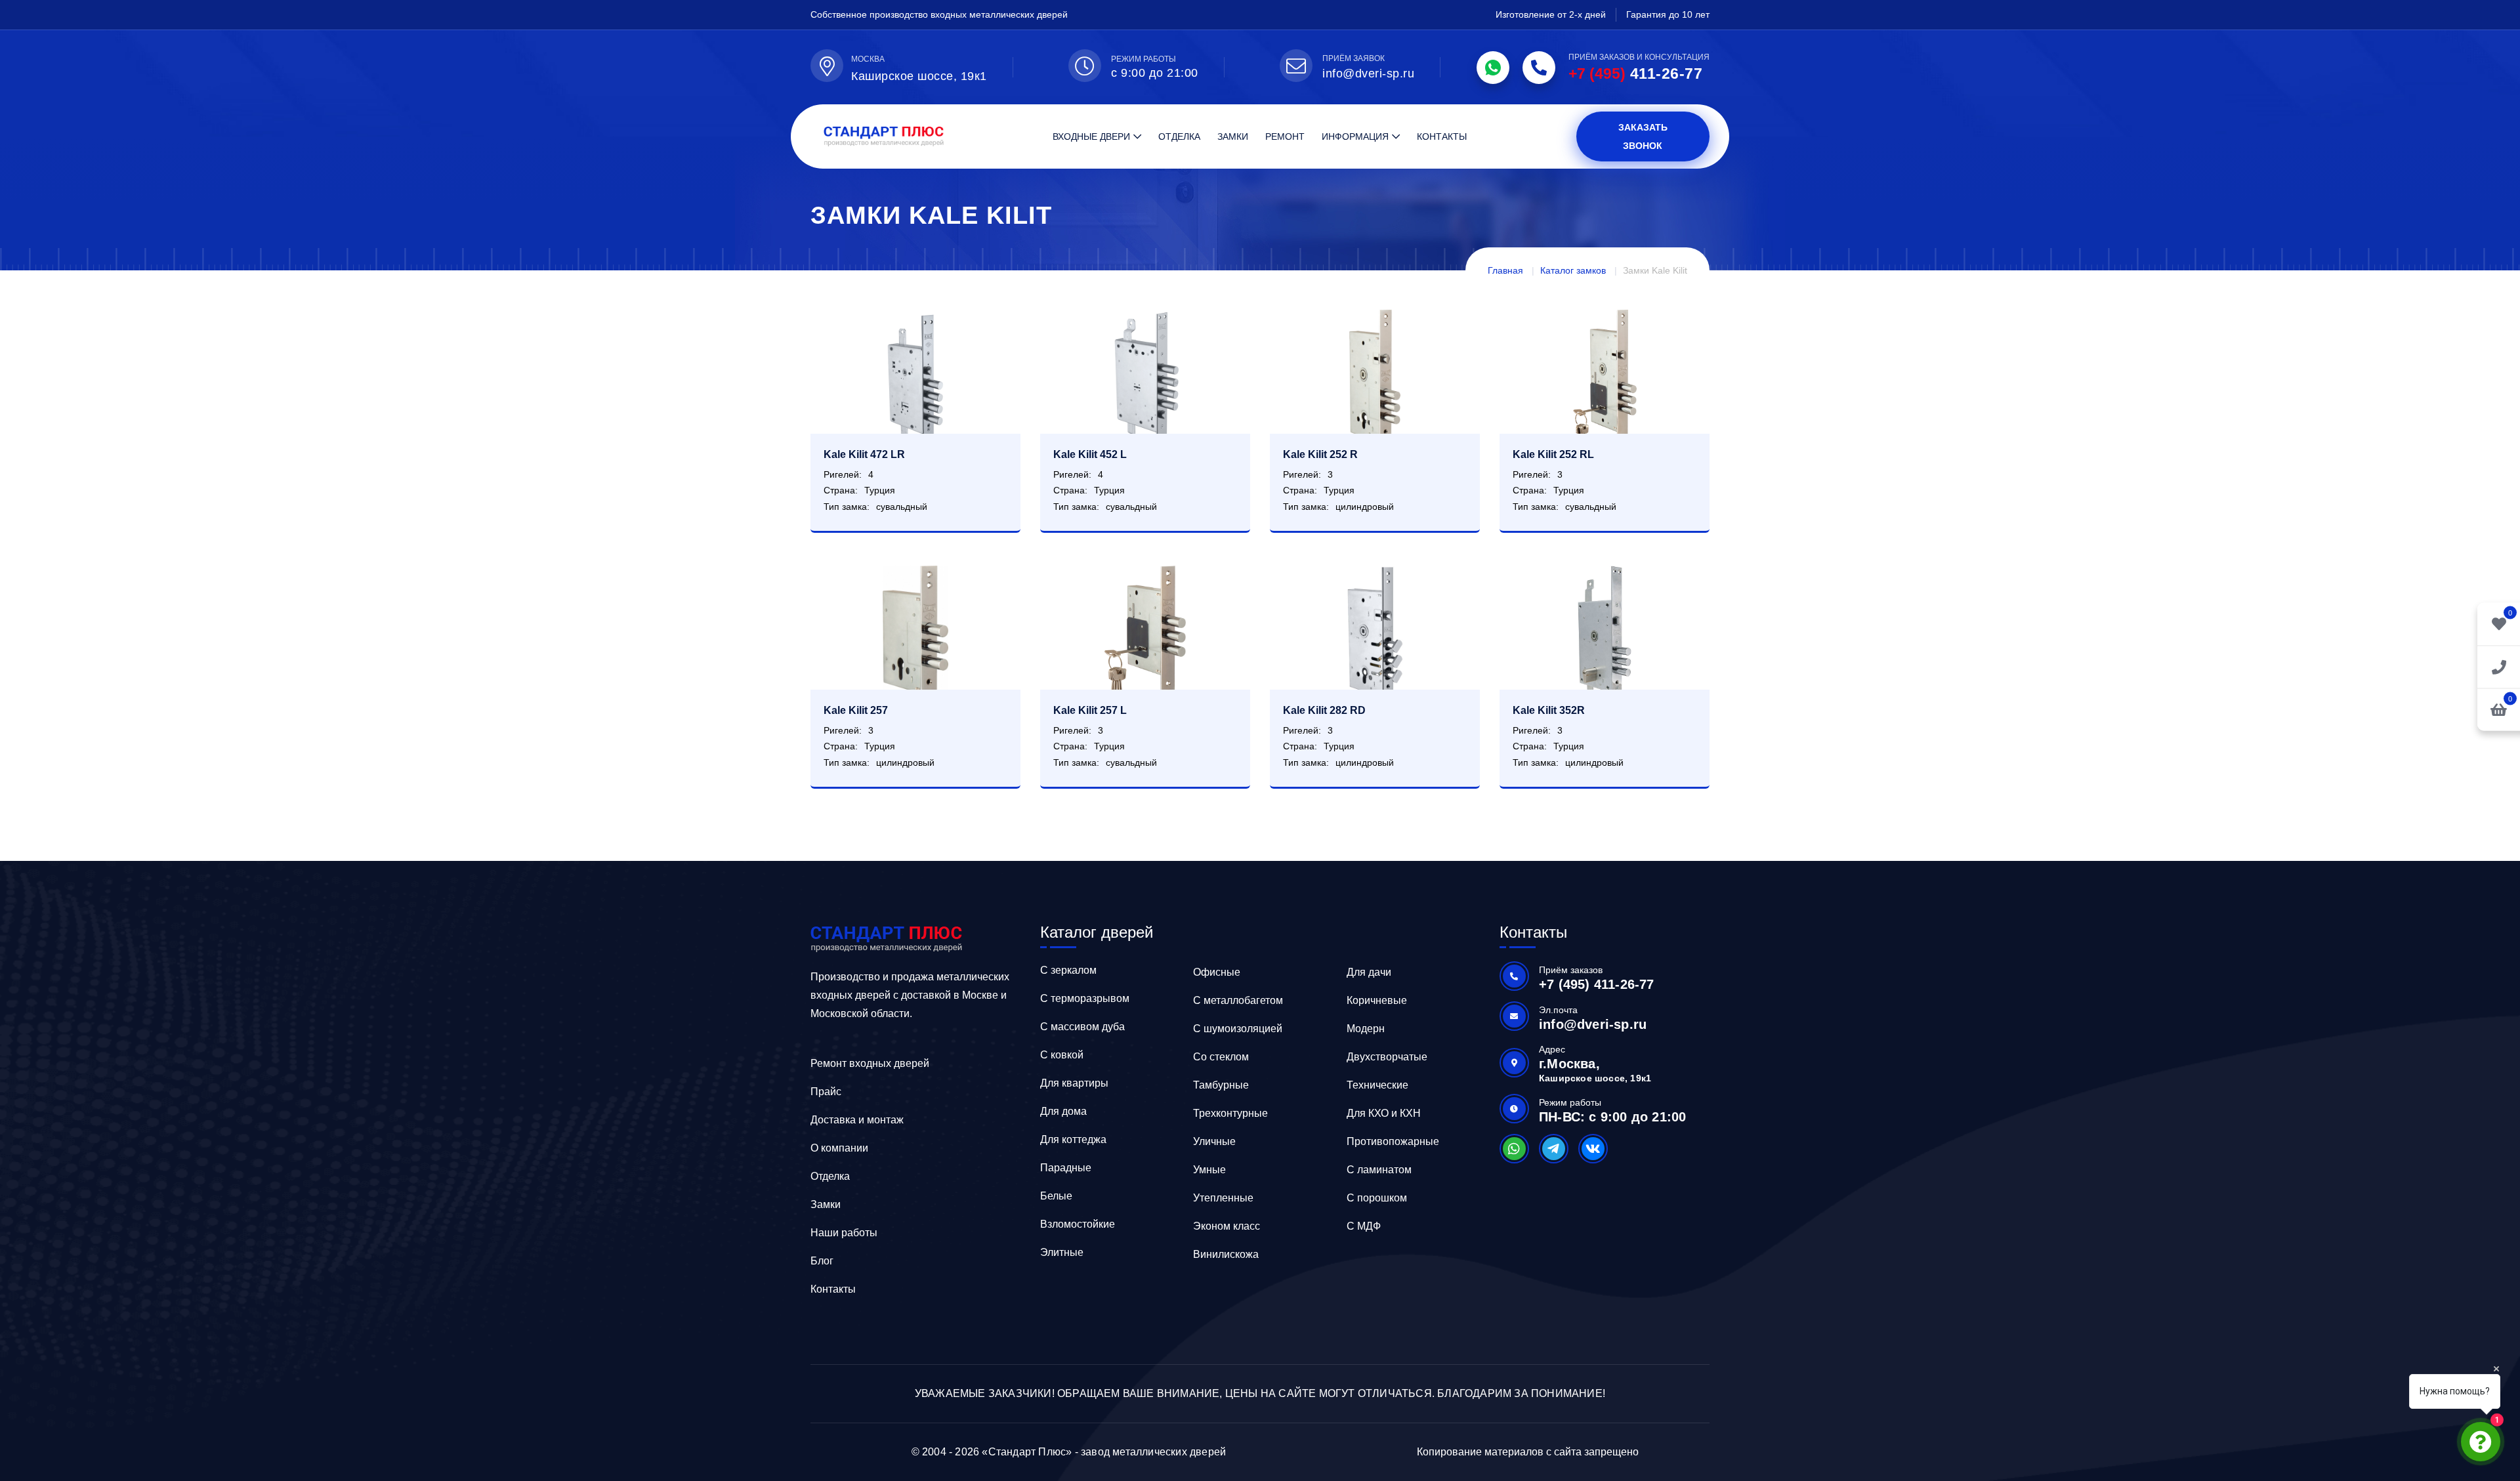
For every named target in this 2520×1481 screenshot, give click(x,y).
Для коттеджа (1073, 1139)
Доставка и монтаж (857, 1120)
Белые (1056, 1196)
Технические (1377, 1085)
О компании (839, 1148)
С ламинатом (1379, 1170)
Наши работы (844, 1233)
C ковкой (1062, 1055)
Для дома (1063, 1111)
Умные (1209, 1170)
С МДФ (1364, 1226)
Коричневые (1377, 1000)
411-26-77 (1635, 73)
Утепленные (1223, 1198)
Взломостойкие (1078, 1224)
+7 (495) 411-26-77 (1597, 984)
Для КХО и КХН (1384, 1113)
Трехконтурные (1230, 1113)
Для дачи (1369, 972)
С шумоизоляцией (1238, 1029)
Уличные (1214, 1141)
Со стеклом (1221, 1057)
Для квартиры (1074, 1083)
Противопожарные (1393, 1141)
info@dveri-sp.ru (1368, 73)
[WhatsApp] (1493, 68)
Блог (822, 1261)
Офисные (1217, 972)
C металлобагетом (1238, 1000)
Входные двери (1091, 136)
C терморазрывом (1085, 998)
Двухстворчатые (1387, 1057)
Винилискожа (1226, 1254)
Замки (1233, 136)
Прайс (826, 1092)
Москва (868, 59)
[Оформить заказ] (2499, 666)
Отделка (1179, 136)
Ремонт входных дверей (870, 1063)
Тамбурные (1221, 1085)
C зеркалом (1068, 970)
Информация (1355, 136)
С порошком (1377, 1198)
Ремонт (1285, 136)
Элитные (1062, 1252)
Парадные (1066, 1168)
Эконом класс (1227, 1226)
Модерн (1366, 1029)
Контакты (1442, 136)
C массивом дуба (1082, 1027)
